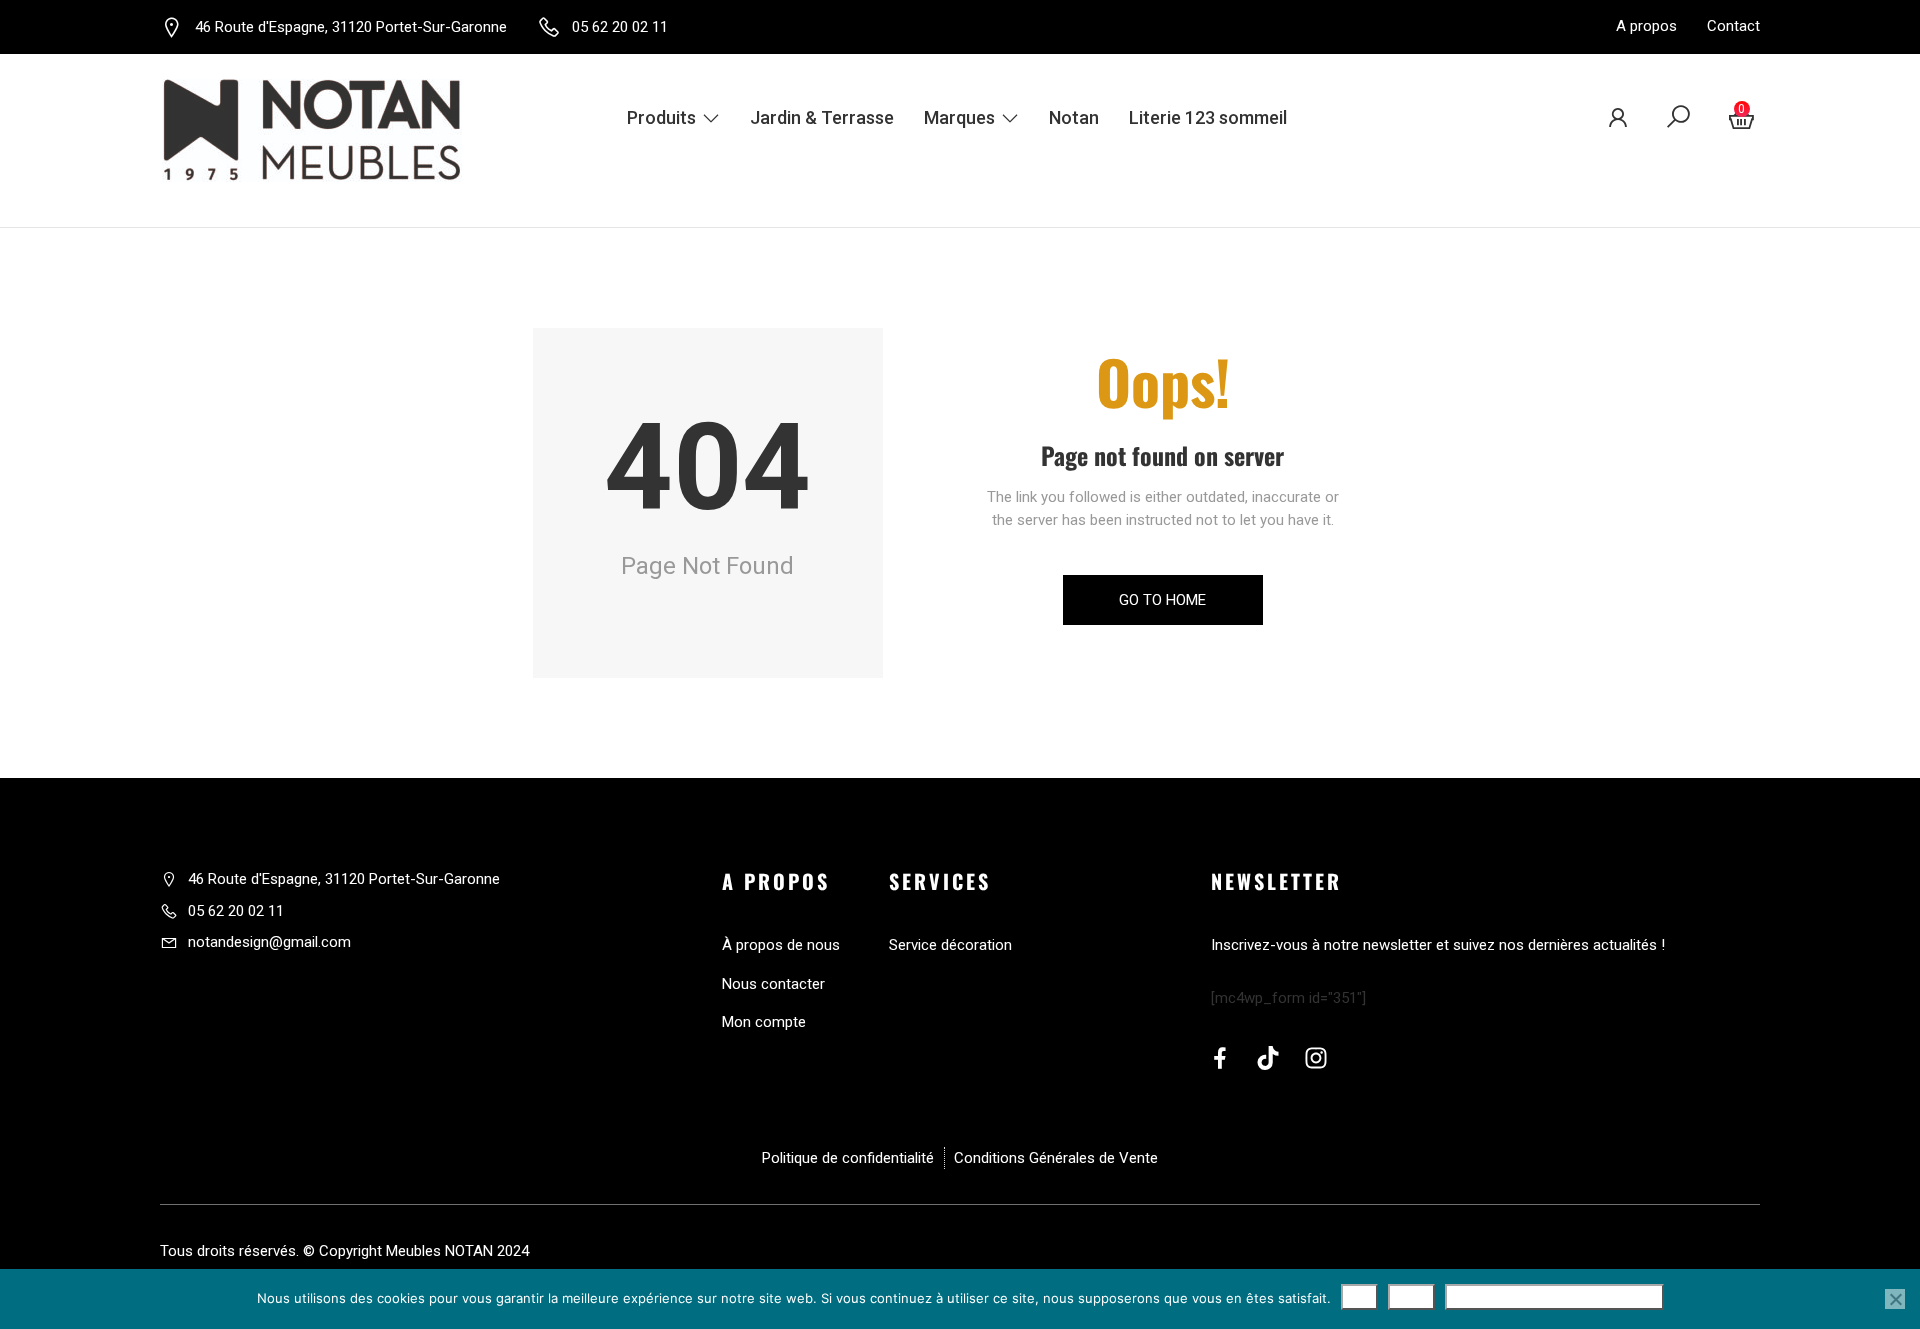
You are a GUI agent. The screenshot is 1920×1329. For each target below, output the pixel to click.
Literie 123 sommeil (1208, 117)
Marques (959, 117)
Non (1411, 1297)
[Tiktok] (1268, 1058)
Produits (661, 117)
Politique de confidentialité (1554, 1297)
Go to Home (1162, 600)
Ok (1359, 1297)
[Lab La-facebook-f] (1220, 1058)
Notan (1074, 117)
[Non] (1895, 1299)
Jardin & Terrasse (822, 117)
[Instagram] (1316, 1058)
